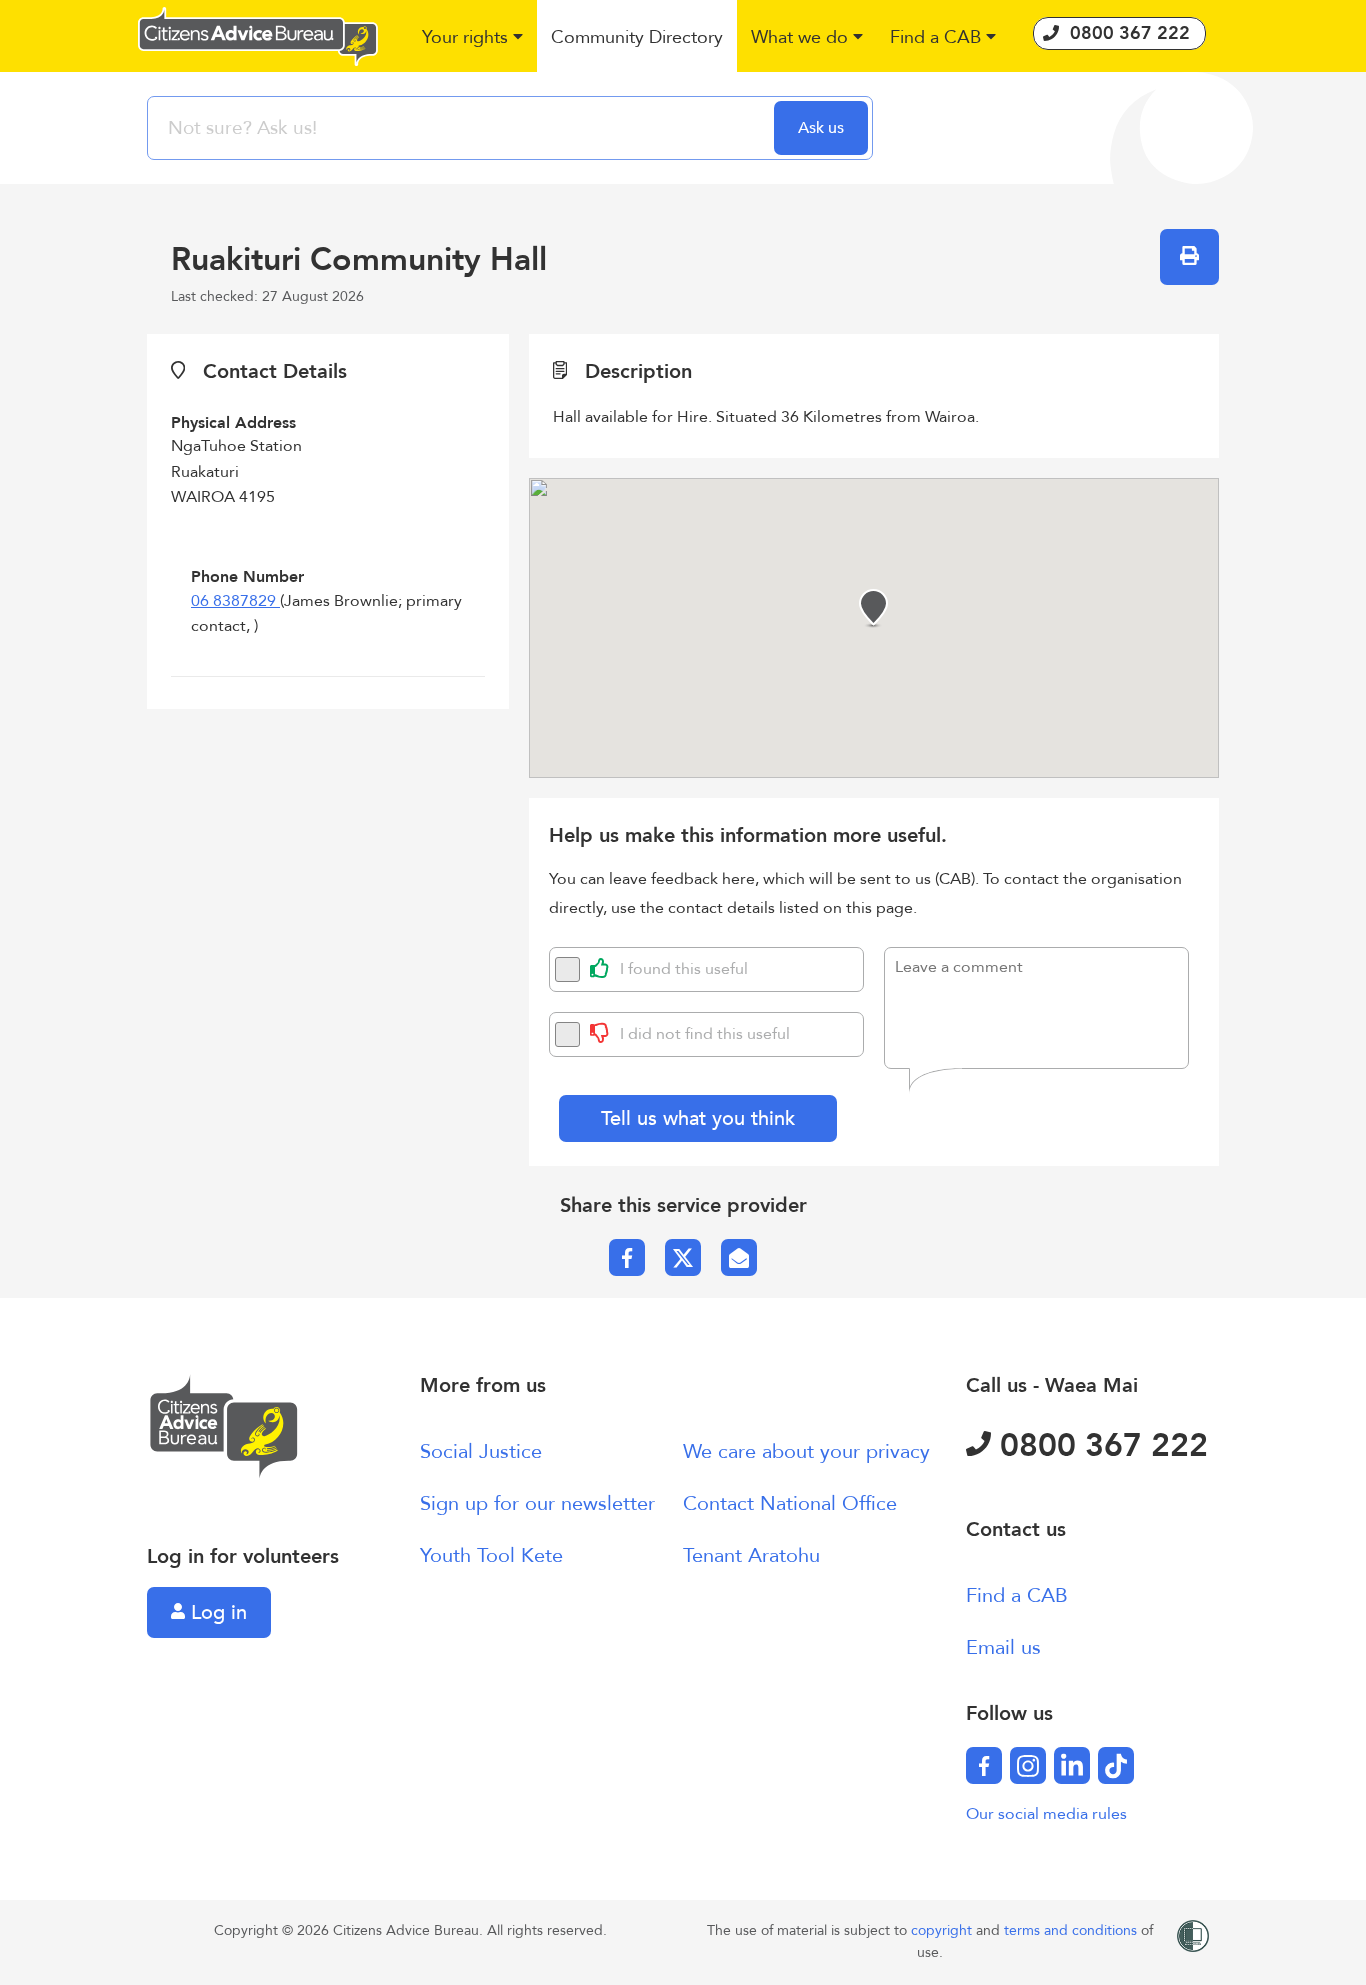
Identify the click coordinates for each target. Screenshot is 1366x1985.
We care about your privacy (806, 1451)
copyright (943, 1930)
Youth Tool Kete (491, 1555)
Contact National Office (790, 1503)
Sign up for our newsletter (537, 1503)
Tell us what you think (698, 1118)
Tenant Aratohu (751, 1555)
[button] (473, 38)
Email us (1003, 1647)
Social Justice (481, 1451)
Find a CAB (1017, 1595)
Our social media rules (1046, 1814)
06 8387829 (235, 601)
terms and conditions (1072, 1930)
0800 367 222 (1099, 1446)
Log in (216, 1612)
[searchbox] (463, 128)
